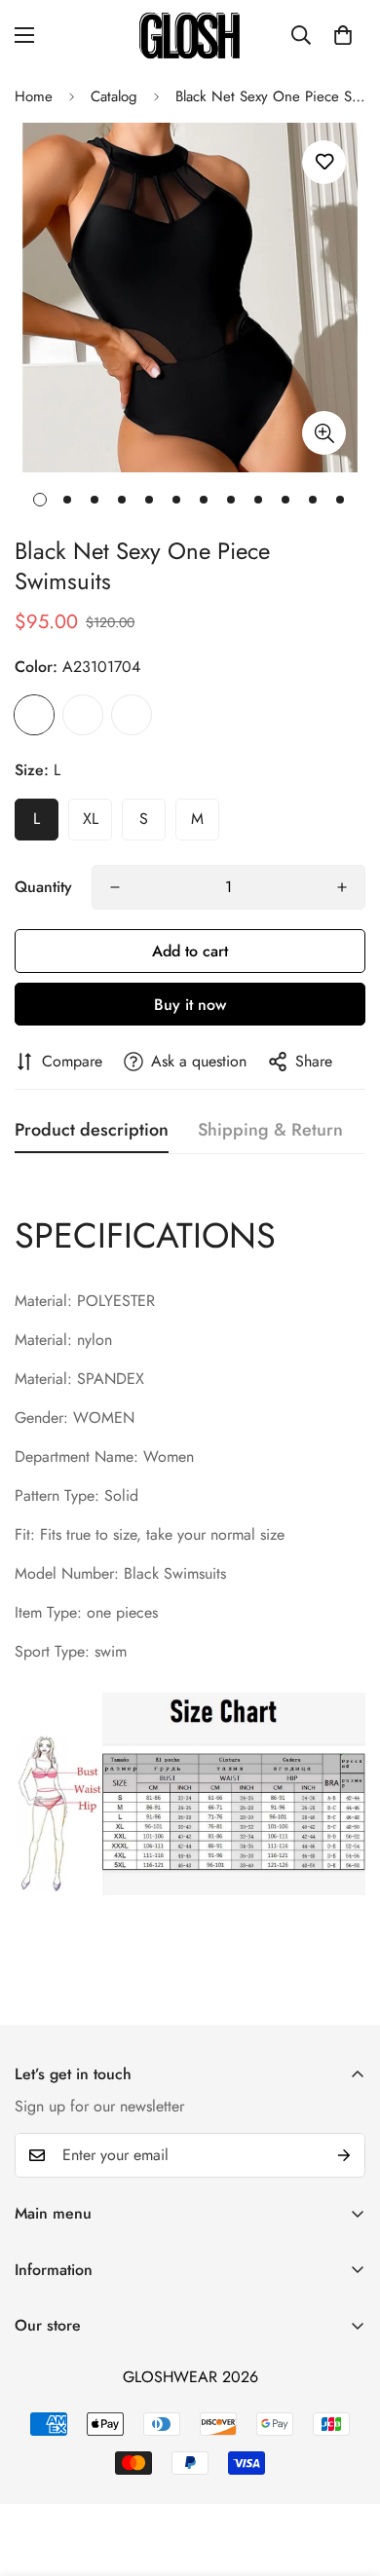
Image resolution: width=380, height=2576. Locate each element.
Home (34, 96)
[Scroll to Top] (345, 2473)
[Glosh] (190, 36)
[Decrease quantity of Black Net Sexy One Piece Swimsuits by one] (115, 887)
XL (91, 819)
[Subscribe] (344, 2155)
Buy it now (190, 1005)
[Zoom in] (324, 433)
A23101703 (132, 715)
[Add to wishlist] (324, 162)
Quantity (43, 887)
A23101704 (34, 715)
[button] (343, 35)
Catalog (114, 96)
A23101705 (83, 715)
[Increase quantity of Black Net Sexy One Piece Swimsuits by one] (342, 887)
